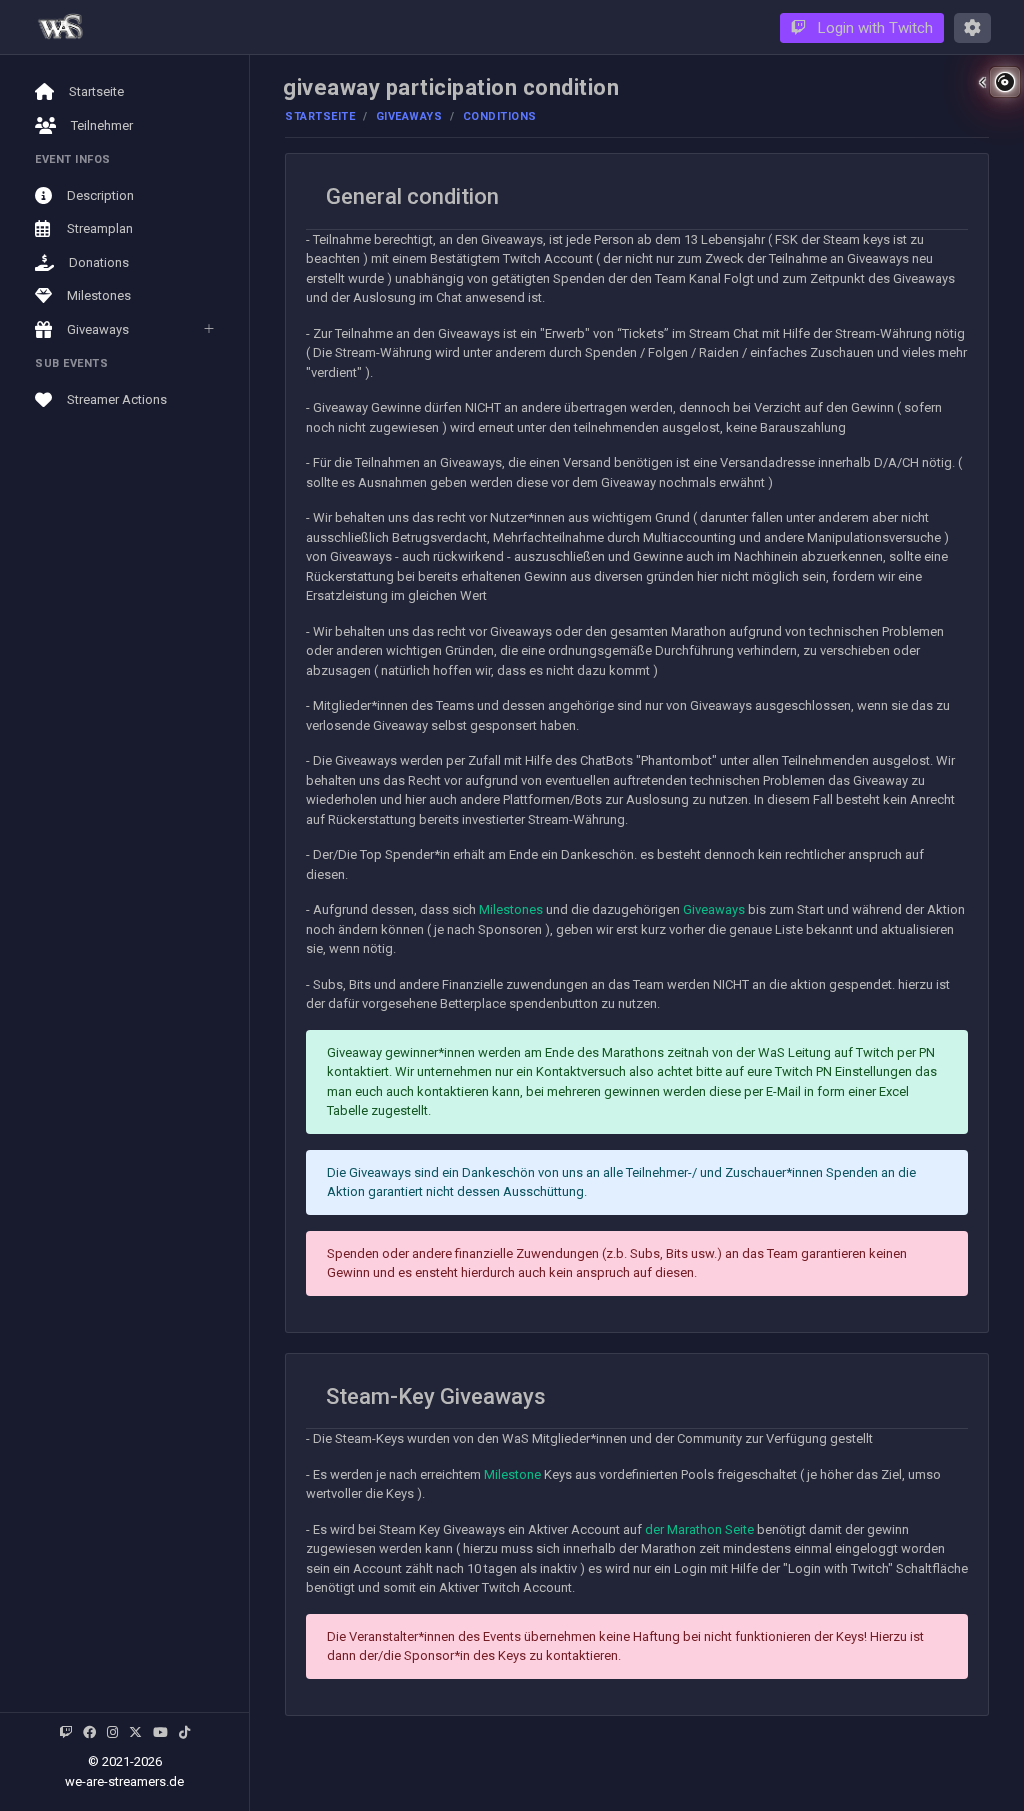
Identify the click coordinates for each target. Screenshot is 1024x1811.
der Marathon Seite (699, 1529)
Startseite (320, 116)
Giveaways (409, 116)
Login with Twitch (873, 28)
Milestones (511, 909)
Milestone (512, 1474)
